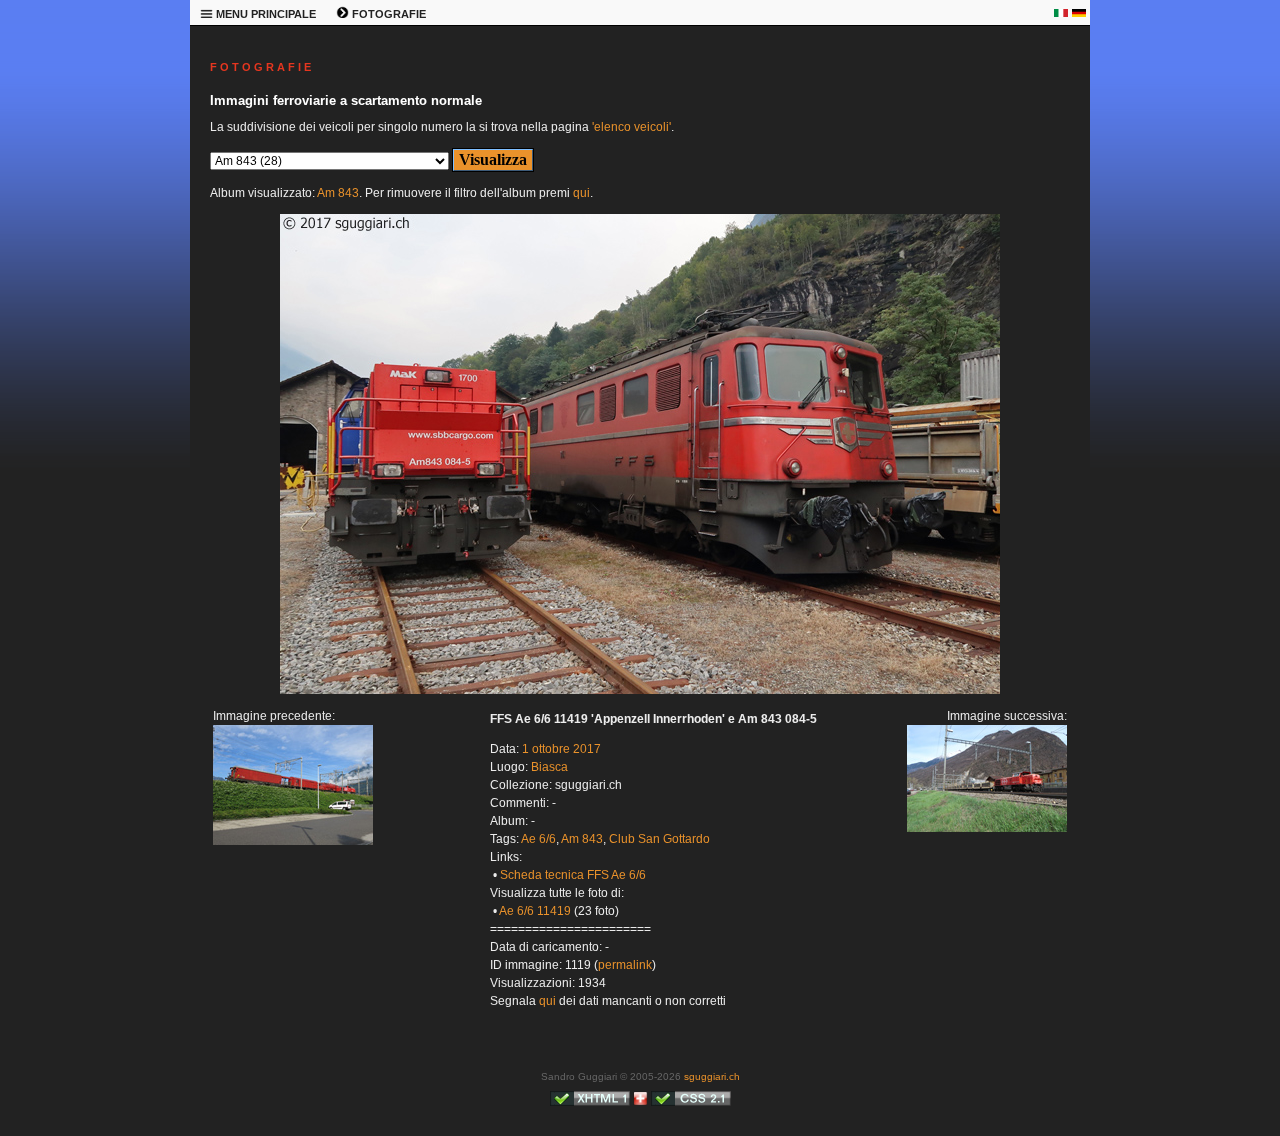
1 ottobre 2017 (561, 749)
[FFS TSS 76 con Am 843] (293, 841)
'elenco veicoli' (631, 127)
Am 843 (338, 193)
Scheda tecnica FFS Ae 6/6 (573, 875)
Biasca (549, 767)
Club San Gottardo (659, 839)
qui (581, 193)
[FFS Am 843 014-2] (640, 690)
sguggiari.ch (712, 1076)
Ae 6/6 (538, 839)
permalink (625, 965)
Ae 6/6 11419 (535, 911)
